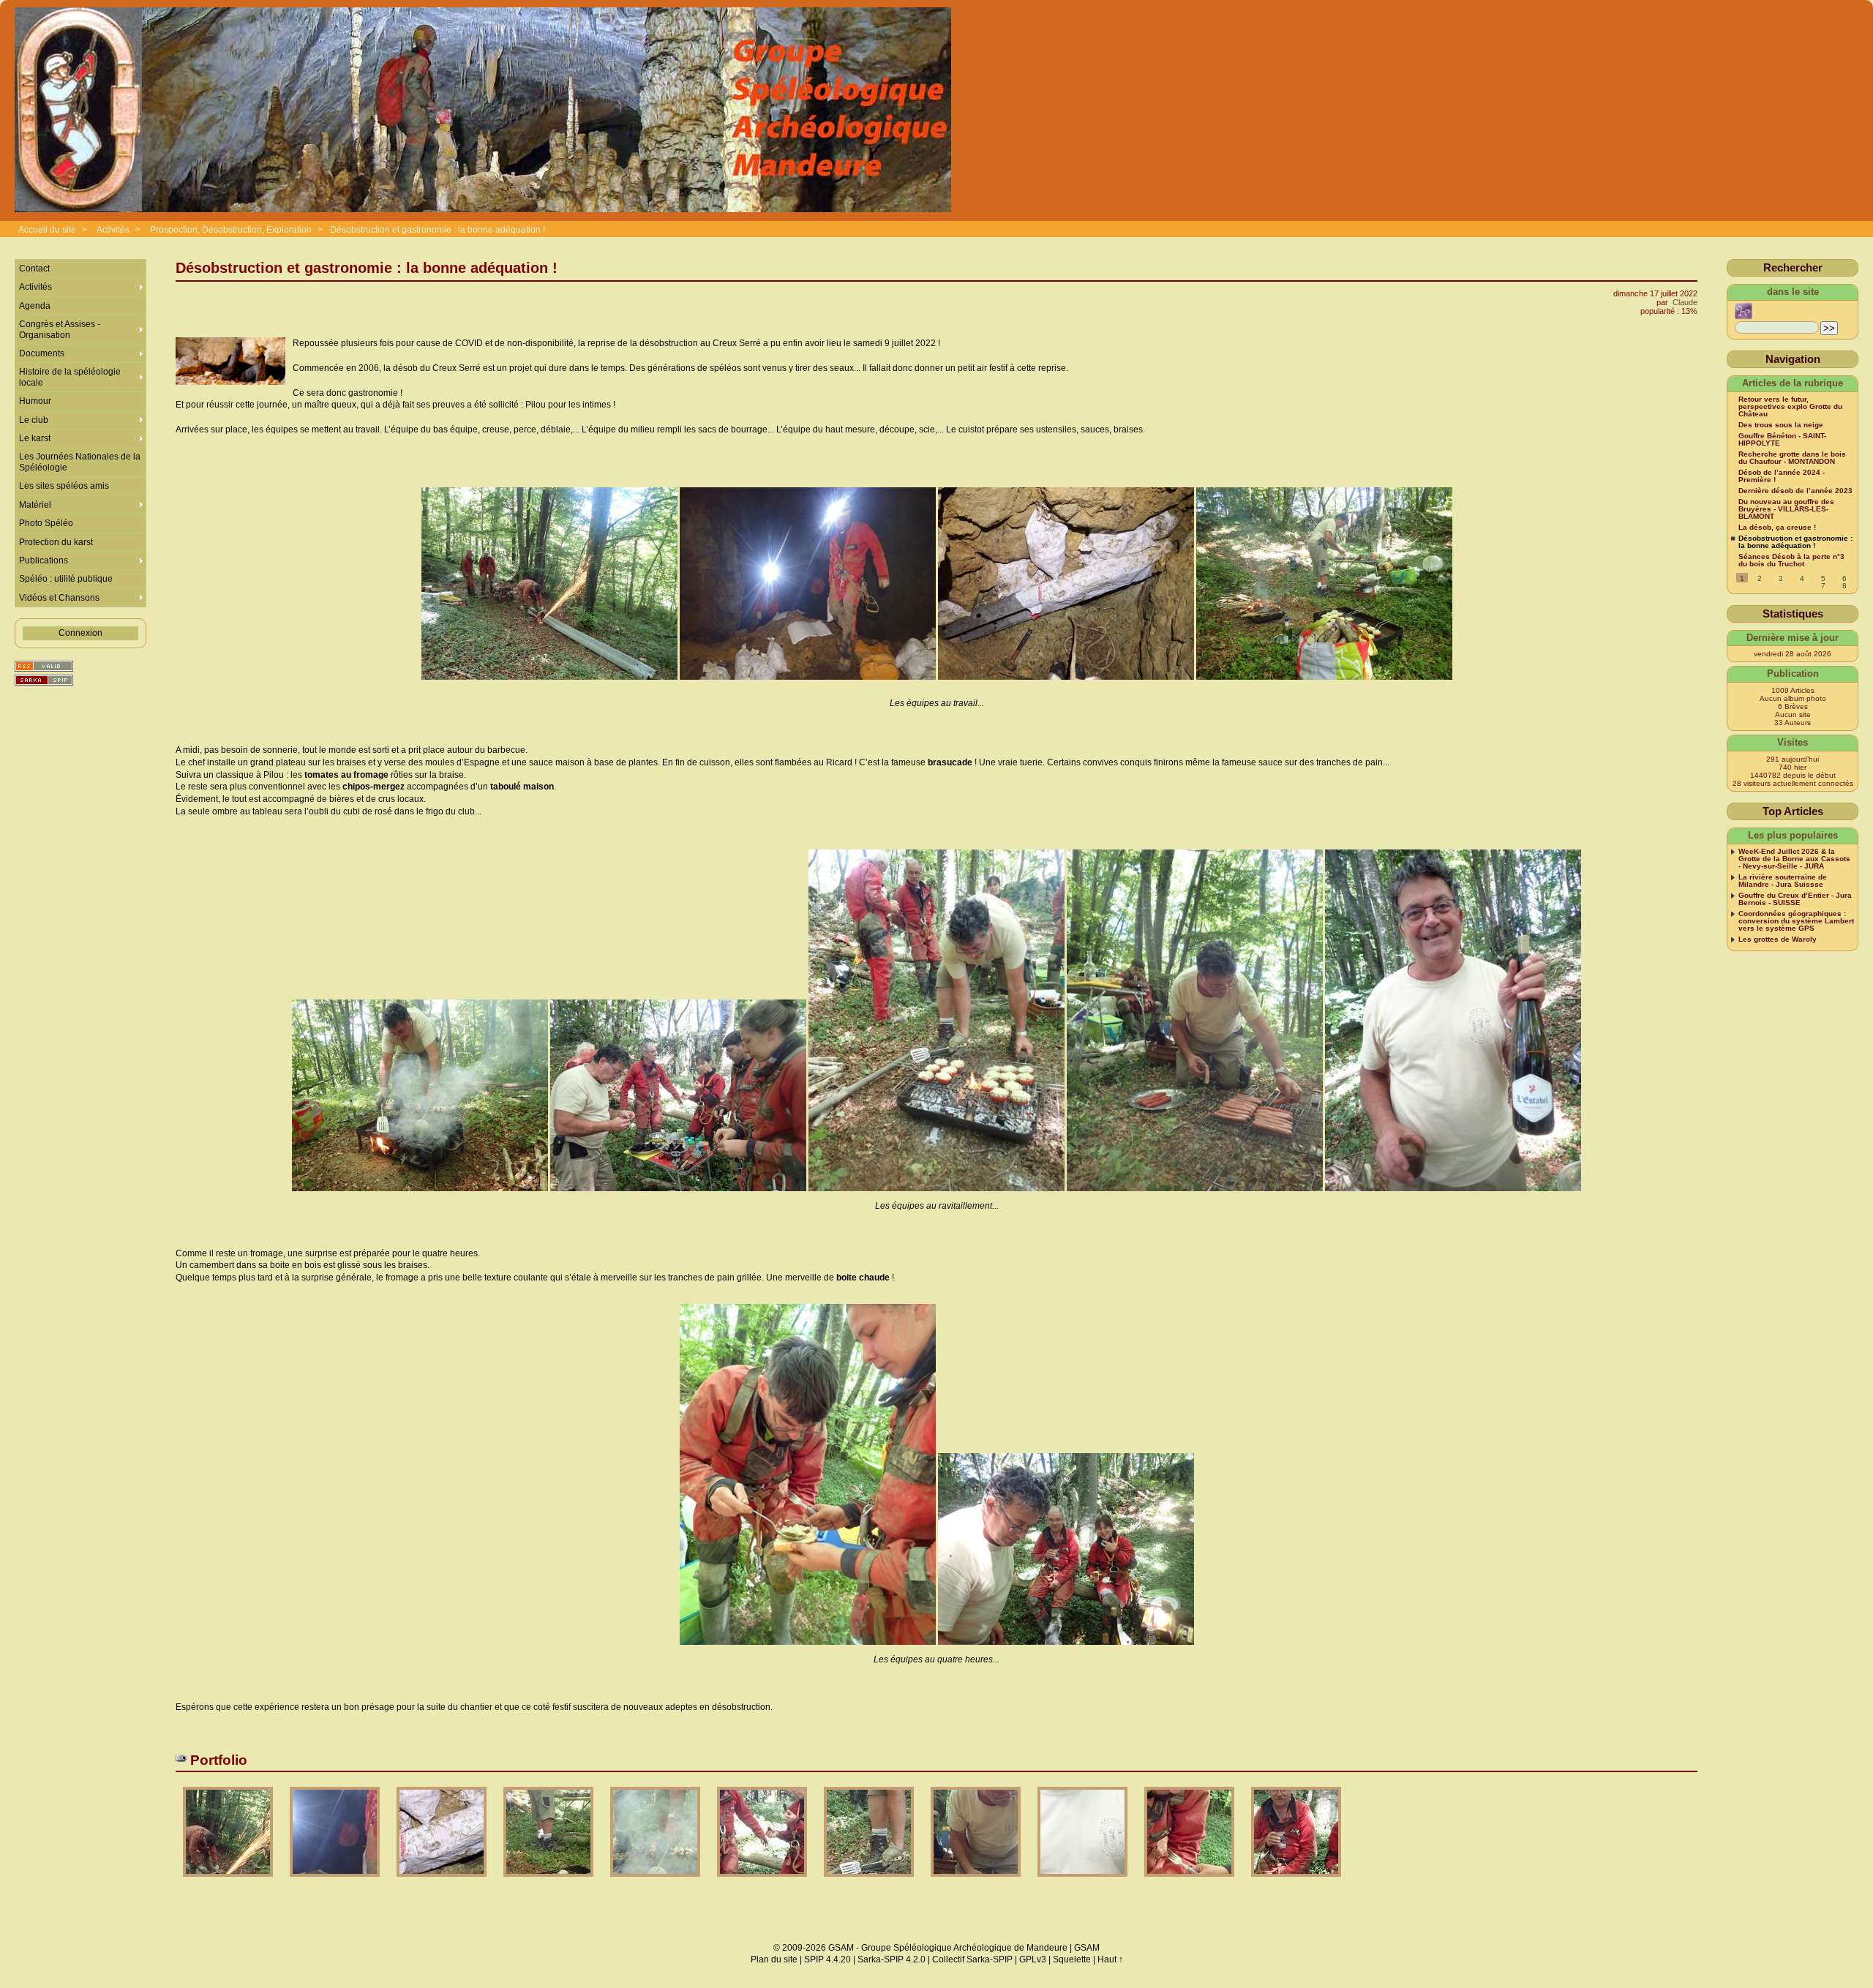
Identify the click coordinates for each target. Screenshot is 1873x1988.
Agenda (35, 306)
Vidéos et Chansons (59, 598)
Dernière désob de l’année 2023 (1795, 491)
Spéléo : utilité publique (66, 579)
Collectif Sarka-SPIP (972, 1959)
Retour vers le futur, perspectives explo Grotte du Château (1790, 407)
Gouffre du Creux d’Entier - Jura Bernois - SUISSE (1795, 899)
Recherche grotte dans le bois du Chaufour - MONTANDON (1792, 458)
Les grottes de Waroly (1778, 939)
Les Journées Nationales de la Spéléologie (80, 462)
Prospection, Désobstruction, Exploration (231, 230)
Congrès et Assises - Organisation (60, 329)
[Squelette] (44, 680)
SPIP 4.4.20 (827, 1959)
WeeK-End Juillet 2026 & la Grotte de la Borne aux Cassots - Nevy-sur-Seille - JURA (1794, 859)
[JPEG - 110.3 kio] (229, 1882)
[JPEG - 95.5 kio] (656, 1882)
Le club (34, 420)
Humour (35, 401)
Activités (113, 230)
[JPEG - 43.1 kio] (336, 1882)
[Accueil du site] (483, 110)
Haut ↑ (1110, 1959)
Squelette (1072, 1959)
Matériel (35, 505)
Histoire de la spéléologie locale (70, 377)
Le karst (35, 438)
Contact (34, 269)
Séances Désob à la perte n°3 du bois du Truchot (1791, 560)
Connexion (80, 633)
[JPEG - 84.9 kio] (443, 1882)
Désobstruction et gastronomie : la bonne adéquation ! (438, 230)
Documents (42, 353)
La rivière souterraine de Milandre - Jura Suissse (1783, 881)
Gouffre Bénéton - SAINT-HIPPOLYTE (1782, 440)
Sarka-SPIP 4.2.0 (892, 1959)
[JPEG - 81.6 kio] (1190, 1882)
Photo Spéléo (46, 523)
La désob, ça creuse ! (1777, 528)
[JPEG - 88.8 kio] (1296, 1882)
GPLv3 (1033, 1959)
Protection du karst (56, 542)
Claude (1685, 302)
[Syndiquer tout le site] (44, 666)
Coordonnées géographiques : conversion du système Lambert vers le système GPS (1796, 921)
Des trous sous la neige (1781, 425)
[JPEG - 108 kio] (549, 1882)
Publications (44, 560)
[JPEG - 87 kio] (763, 1882)
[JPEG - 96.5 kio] (977, 1882)
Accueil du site (47, 230)
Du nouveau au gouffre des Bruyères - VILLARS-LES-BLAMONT (1786, 509)
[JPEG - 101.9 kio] (870, 1882)
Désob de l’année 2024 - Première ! (1782, 476)
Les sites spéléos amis (64, 486)
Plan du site (774, 1959)
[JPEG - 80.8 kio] (1084, 1882)
